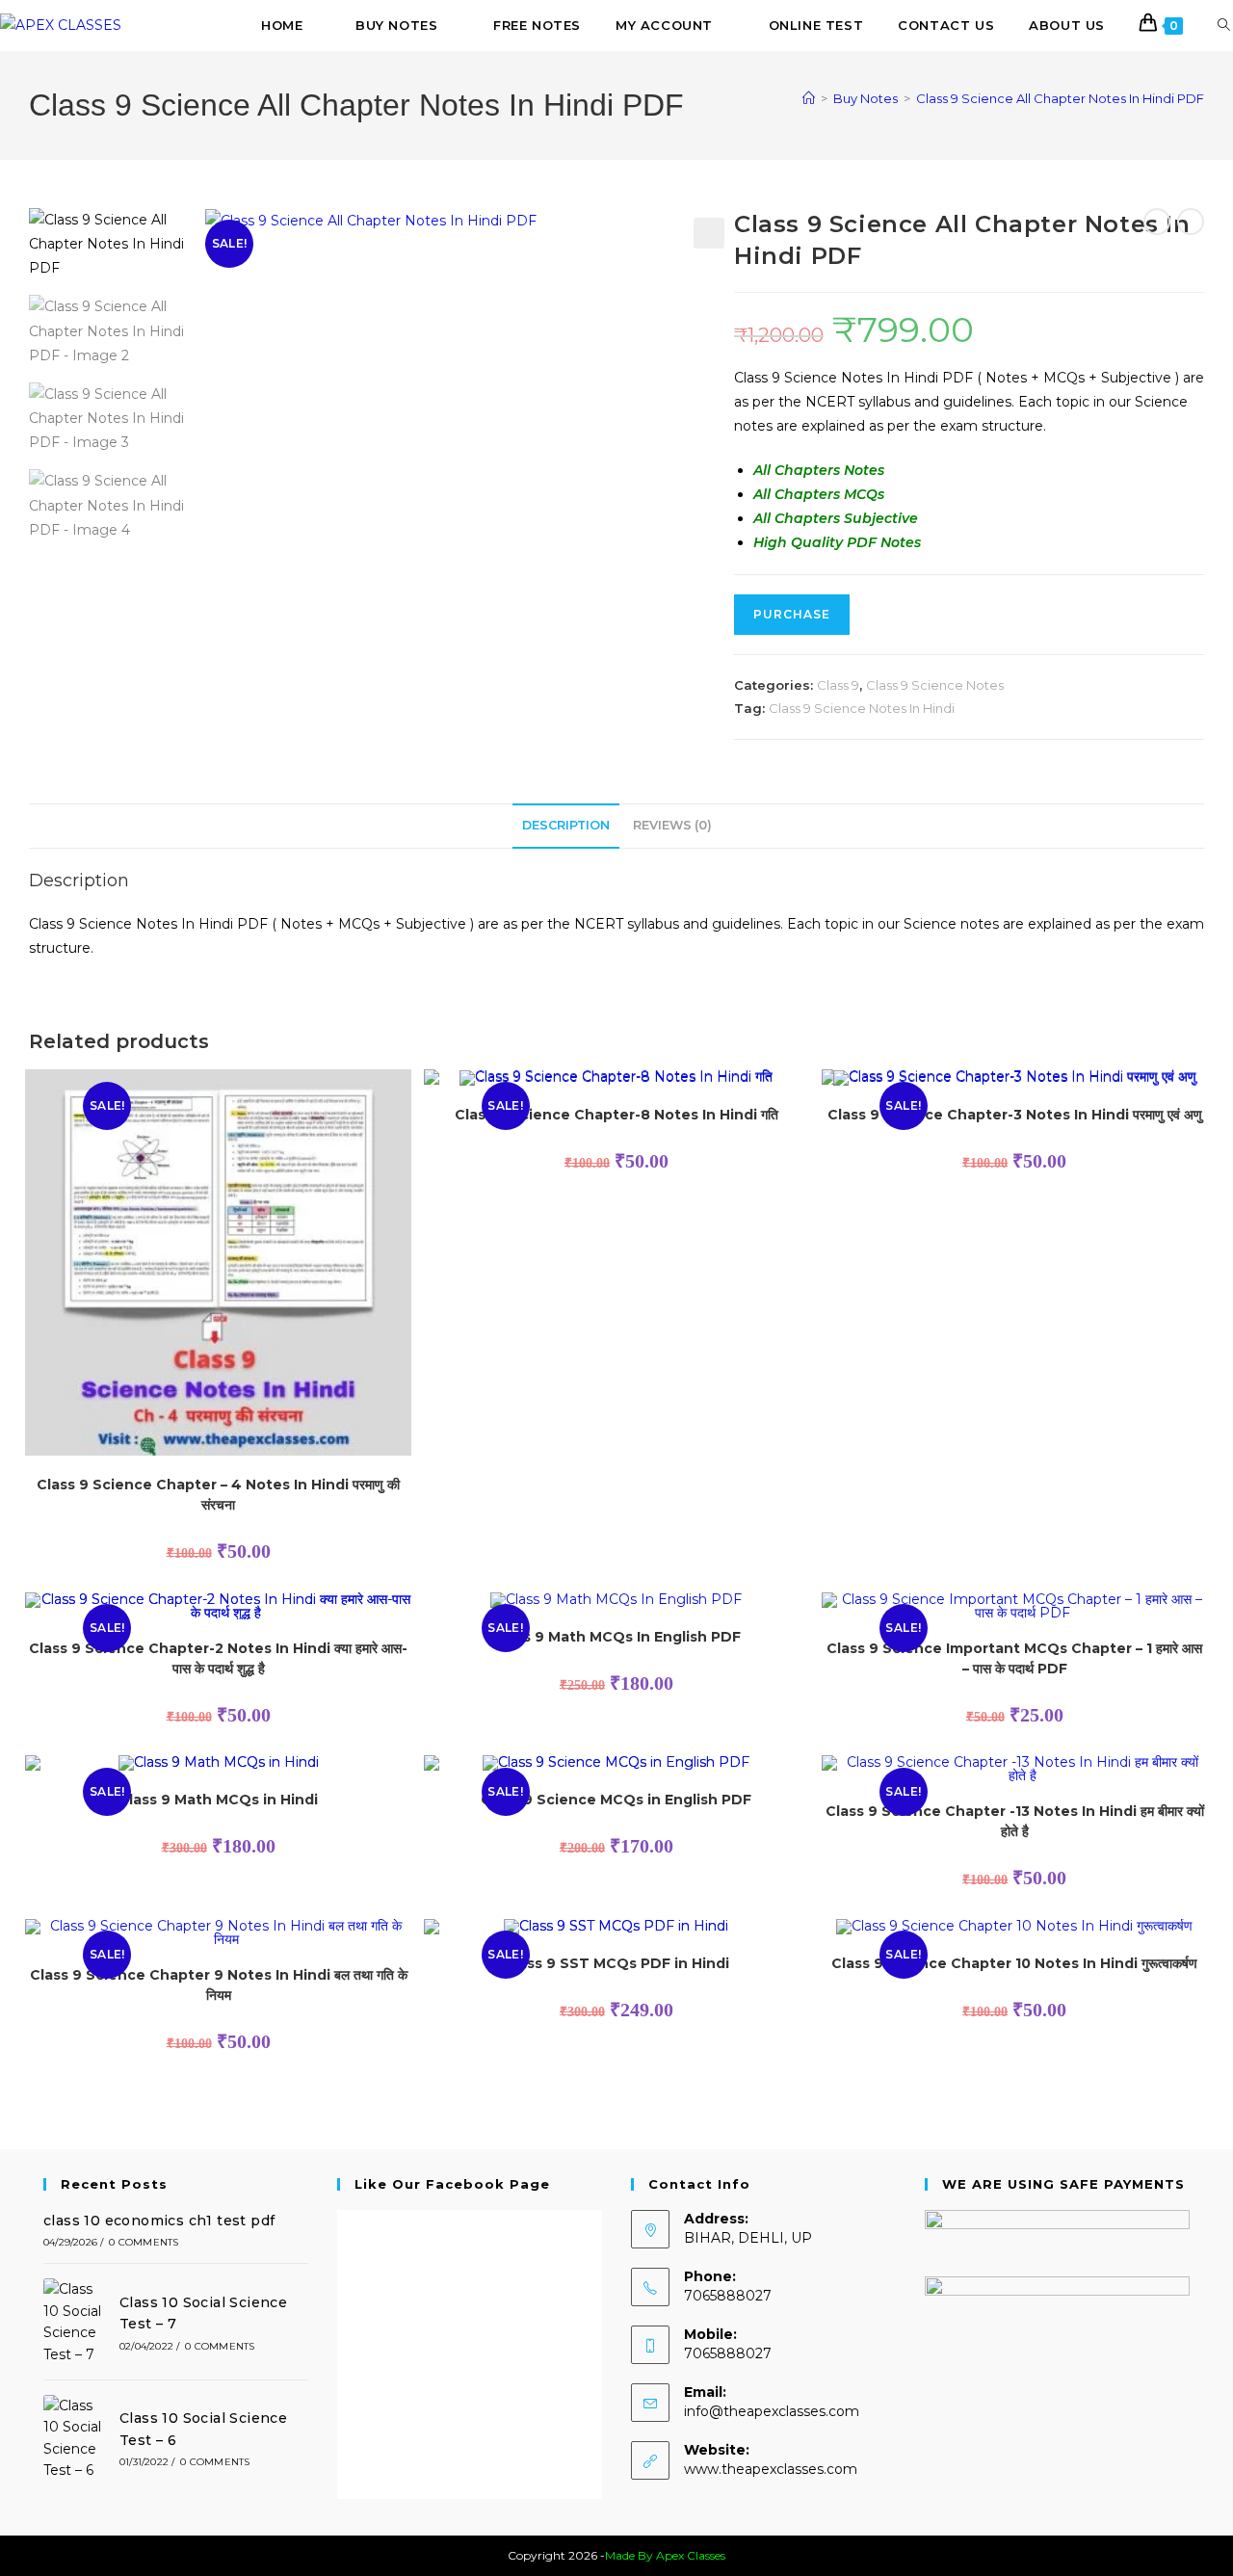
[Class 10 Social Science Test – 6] (76, 2438)
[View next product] (1191, 222)
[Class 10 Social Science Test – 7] (76, 2322)
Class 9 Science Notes (935, 685)
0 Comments (144, 2242)
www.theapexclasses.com (771, 2469)
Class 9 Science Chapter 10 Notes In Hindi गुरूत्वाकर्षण (1014, 1963)
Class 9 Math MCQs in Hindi (218, 1800)
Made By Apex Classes (665, 2555)
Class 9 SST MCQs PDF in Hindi (616, 1963)
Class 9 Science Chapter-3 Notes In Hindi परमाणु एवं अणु (1015, 1115)
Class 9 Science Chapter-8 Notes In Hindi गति (616, 1115)
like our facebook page (452, 2184)
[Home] (809, 98)
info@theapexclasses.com (772, 2411)
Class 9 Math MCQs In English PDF (616, 1637)
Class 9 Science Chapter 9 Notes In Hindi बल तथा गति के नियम (219, 1985)
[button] (709, 233)
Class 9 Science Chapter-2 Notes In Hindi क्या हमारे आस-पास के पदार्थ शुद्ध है (218, 1658)
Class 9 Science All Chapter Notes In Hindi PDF (1060, 98)
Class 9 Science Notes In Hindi (862, 708)
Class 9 (838, 685)
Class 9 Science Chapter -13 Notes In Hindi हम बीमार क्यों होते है (1015, 1821)
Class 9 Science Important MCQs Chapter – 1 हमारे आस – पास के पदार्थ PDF (1014, 1658)
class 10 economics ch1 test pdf (159, 2221)
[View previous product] (1157, 222)
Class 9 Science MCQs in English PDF (616, 1800)
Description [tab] (566, 825)
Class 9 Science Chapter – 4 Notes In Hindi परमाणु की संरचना (218, 1495)
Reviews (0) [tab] (672, 825)
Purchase (792, 614)
